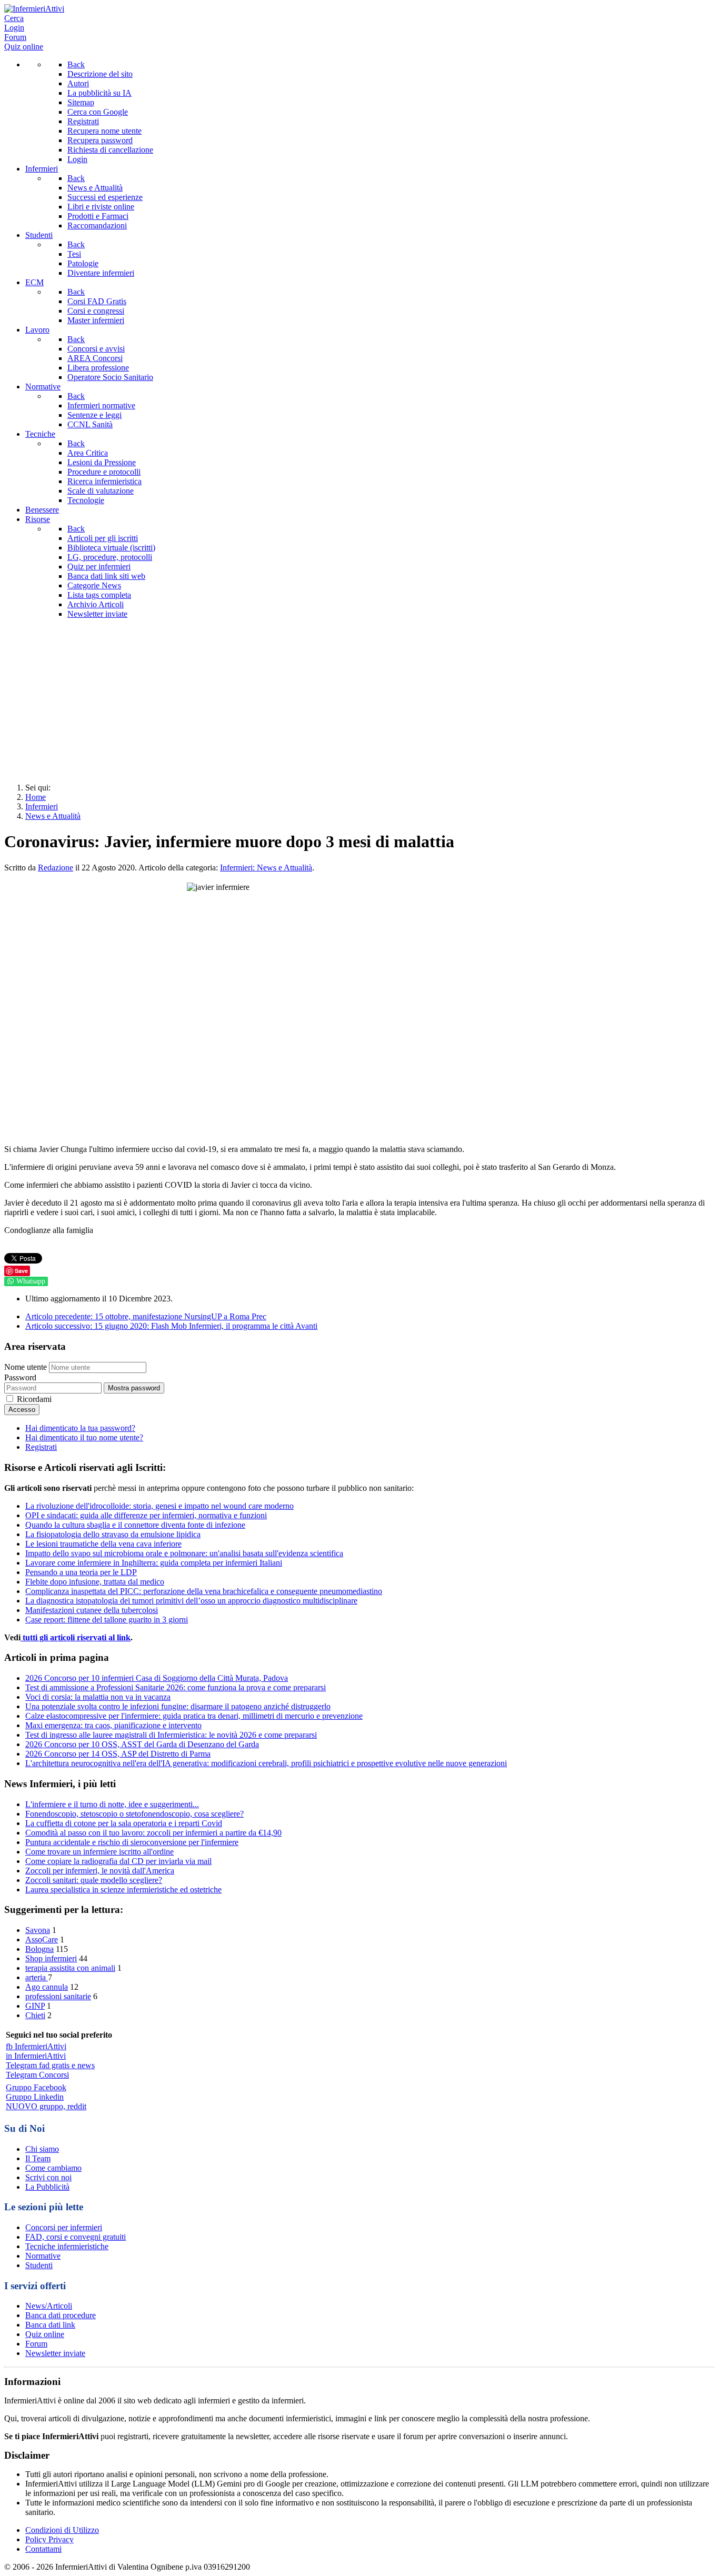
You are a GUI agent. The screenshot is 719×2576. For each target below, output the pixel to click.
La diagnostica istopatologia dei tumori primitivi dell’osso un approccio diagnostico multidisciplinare (191, 1601)
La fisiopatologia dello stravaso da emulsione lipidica (113, 1534)
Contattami (43, 2549)
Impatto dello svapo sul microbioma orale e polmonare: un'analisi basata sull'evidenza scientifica (184, 1553)
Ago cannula (47, 1987)
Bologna (39, 1949)
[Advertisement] (359, 701)
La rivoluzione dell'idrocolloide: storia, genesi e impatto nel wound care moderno (159, 1506)
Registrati (41, 1447)
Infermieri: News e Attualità (266, 868)
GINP (35, 2006)
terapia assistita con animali (70, 1968)
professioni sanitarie (58, 1996)
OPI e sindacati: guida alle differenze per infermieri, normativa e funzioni (146, 1515)
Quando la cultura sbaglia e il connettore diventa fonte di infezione (135, 1525)
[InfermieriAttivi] (34, 9)
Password (20, 1377)
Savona (38, 1930)
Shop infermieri (51, 1958)
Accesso (22, 1410)
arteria (37, 1977)
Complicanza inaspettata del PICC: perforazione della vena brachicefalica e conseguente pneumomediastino (204, 1591)
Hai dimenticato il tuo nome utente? (84, 1437)
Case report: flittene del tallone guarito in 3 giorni (107, 1620)
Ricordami (34, 1399)
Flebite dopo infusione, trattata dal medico (95, 1582)
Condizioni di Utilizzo (62, 2530)
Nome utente (26, 1367)
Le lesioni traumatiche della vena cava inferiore (103, 1544)
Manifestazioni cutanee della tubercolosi (92, 1610)
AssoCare (42, 1939)
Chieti (35, 2015)
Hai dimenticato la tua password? (80, 1428)
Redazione (56, 868)
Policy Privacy (49, 2539)
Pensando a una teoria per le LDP (81, 1572)
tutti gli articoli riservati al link (76, 1637)
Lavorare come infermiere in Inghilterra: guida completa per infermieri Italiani (154, 1563)
